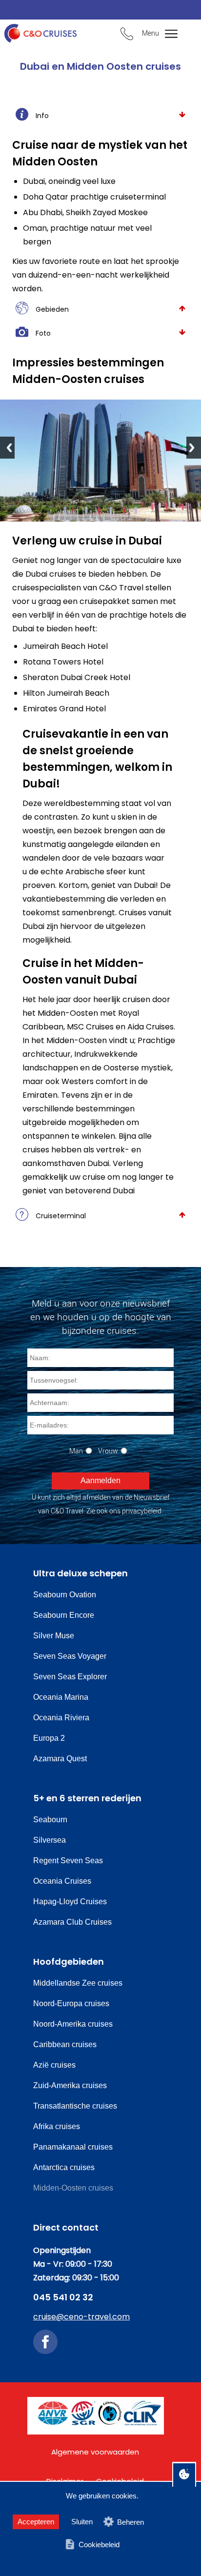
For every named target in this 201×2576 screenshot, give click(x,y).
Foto (43, 333)
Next (194, 448)
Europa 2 (49, 1738)
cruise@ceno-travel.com (81, 2317)
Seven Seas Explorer (70, 1677)
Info (42, 116)
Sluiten (82, 2522)
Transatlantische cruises (75, 2106)
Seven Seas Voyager (70, 1656)
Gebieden (52, 309)
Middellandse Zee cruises (78, 1983)
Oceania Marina (61, 1697)
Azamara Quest (60, 1759)
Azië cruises (54, 2065)
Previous (7, 448)
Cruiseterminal (61, 1216)
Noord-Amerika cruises (73, 2024)
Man (76, 1451)
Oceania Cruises (62, 1881)
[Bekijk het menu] (167, 34)
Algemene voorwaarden (95, 2452)
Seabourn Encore (64, 1615)
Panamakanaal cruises (73, 2147)
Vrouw (108, 1451)
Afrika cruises (57, 2126)
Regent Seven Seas (68, 1861)
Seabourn (50, 1820)
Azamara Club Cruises (72, 1922)
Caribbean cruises (65, 2044)
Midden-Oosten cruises (73, 2188)
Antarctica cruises (64, 2167)
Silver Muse (54, 1636)
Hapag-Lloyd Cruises (70, 1902)
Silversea (50, 1840)
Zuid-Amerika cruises (70, 2085)
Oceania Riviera (61, 1718)
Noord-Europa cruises (71, 2003)
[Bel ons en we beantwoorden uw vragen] (127, 35)
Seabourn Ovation (65, 1595)
